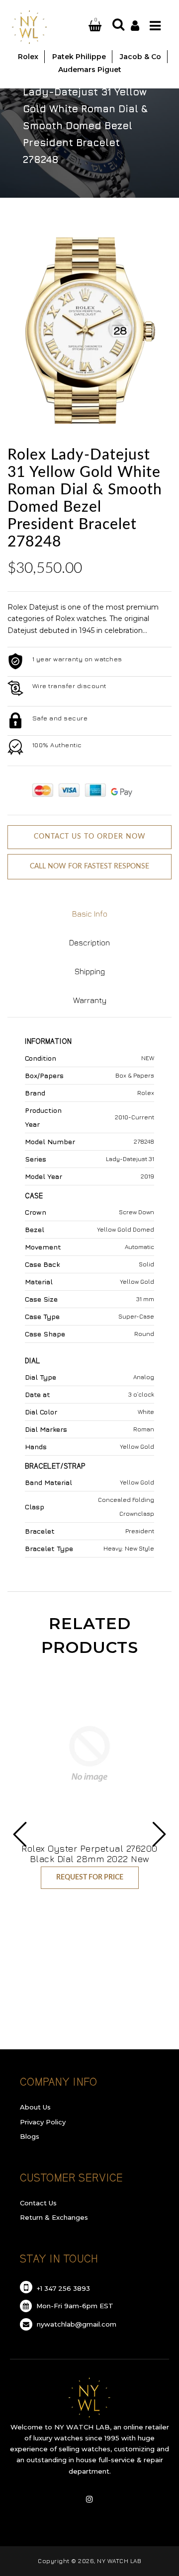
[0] (83, 26)
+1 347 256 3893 (62, 2288)
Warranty (90, 1000)
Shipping (90, 971)
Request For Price (90, 1877)
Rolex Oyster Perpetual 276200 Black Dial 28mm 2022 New (89, 1854)
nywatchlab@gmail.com (76, 2324)
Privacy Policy (43, 2122)
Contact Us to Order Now (90, 837)
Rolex (80, 75)
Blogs (30, 2136)
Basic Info (90, 914)
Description (89, 942)
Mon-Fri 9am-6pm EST (74, 2306)
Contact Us (38, 2203)
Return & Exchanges (54, 2217)
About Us (35, 2107)
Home (38, 75)
